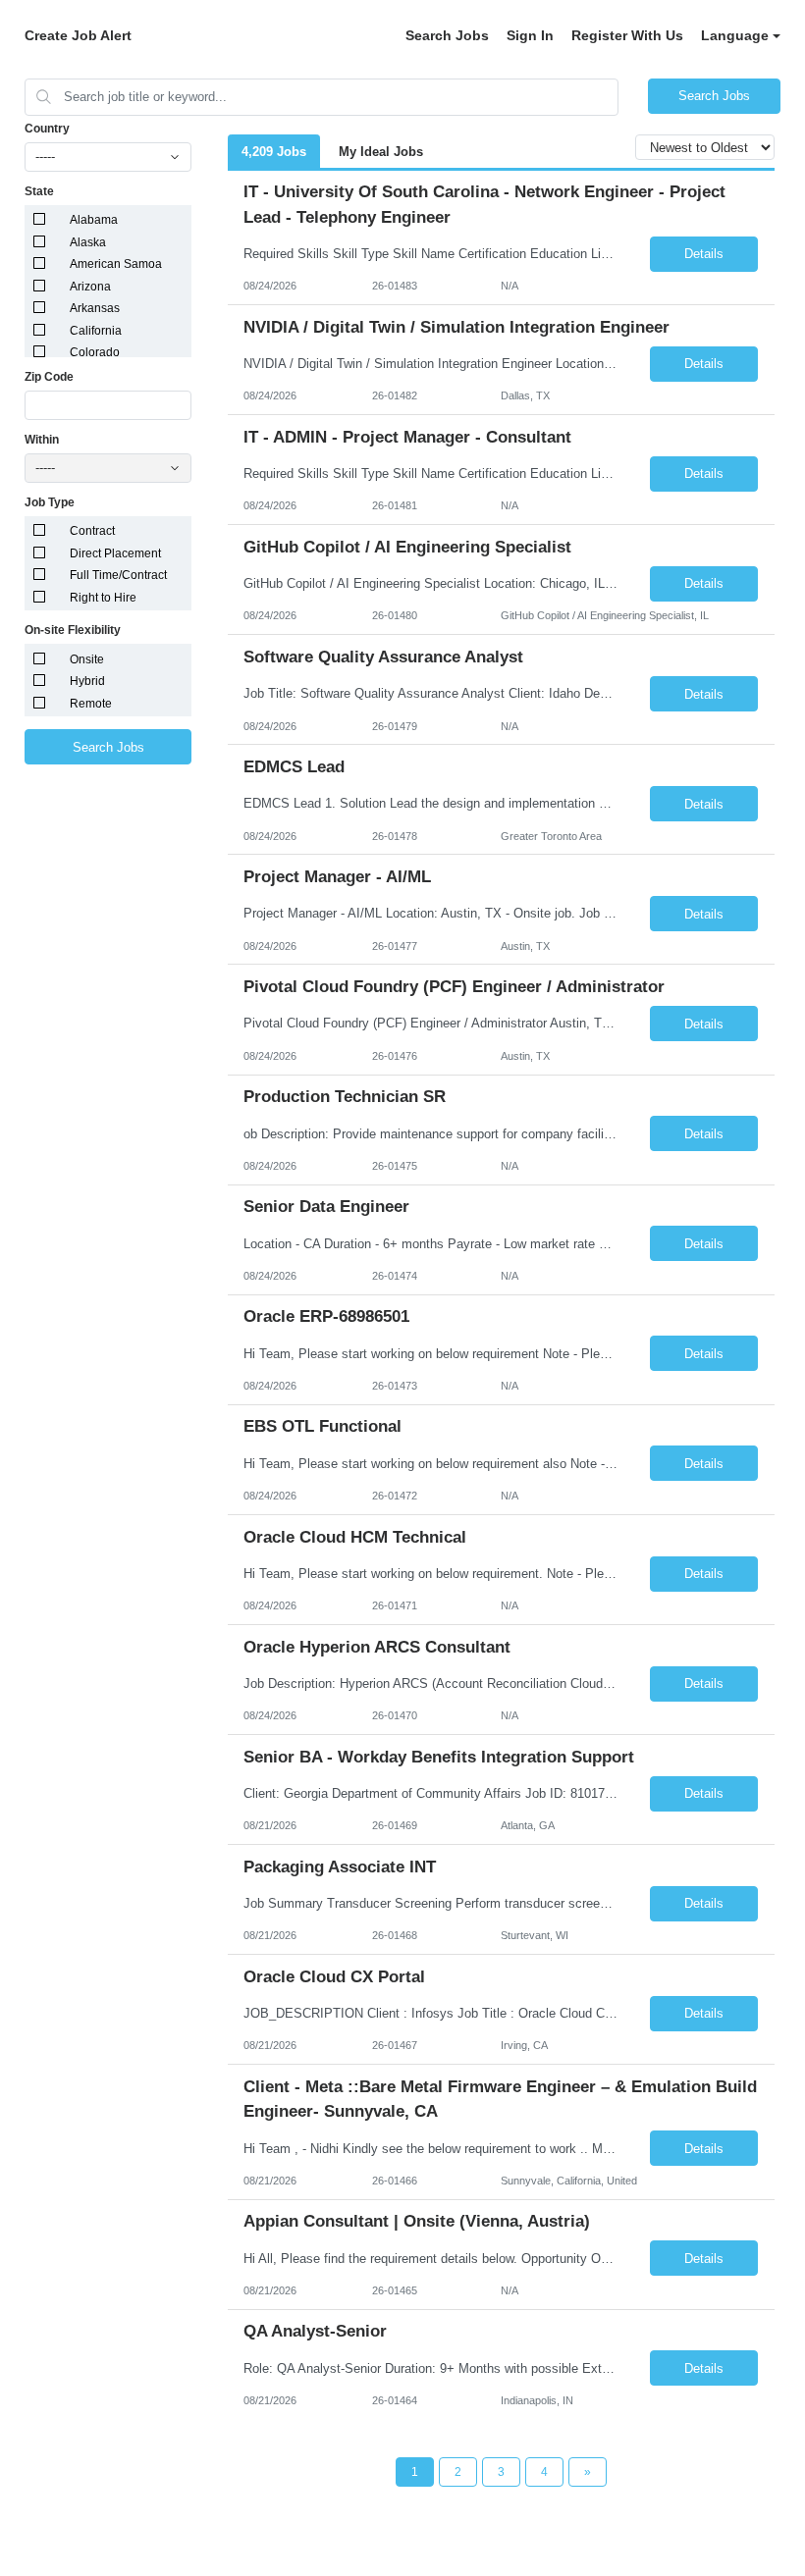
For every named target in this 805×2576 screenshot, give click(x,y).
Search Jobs (447, 35)
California (96, 331)
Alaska (88, 242)
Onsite (87, 659)
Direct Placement (115, 553)
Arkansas (95, 308)
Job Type (50, 502)
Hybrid (87, 681)
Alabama (94, 220)
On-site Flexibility (73, 630)
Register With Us (627, 35)
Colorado (95, 352)
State (39, 191)
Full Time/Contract (118, 575)
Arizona (90, 287)
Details (704, 254)
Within (42, 440)
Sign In (530, 35)
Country (47, 129)
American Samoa (116, 264)
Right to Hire (103, 598)
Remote (91, 704)
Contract (92, 531)
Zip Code (49, 377)
